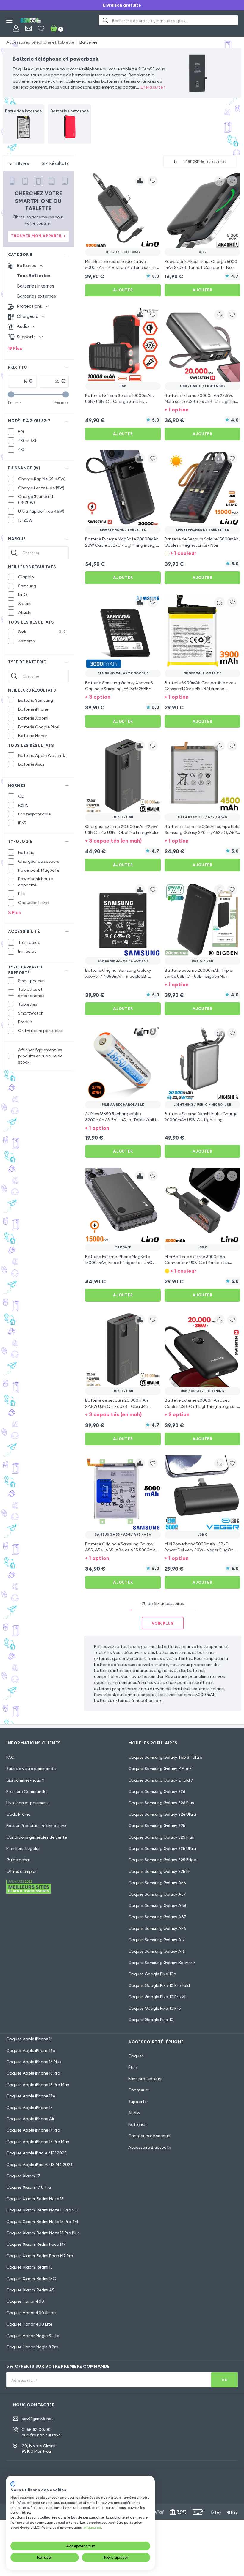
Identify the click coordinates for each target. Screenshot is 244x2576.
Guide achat (19, 1860)
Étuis (133, 2067)
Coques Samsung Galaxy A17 (157, 1940)
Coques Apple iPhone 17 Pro (33, 2130)
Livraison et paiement (28, 1803)
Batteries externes (36, 296)
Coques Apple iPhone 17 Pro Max (38, 2142)
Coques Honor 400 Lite (29, 2324)
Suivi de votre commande (31, 1769)
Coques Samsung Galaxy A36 (157, 1905)
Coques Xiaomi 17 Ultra (29, 2187)
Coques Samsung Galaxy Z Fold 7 (161, 1780)
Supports (137, 2102)
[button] (202, 409)
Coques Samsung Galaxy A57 (157, 1894)
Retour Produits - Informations (36, 1826)
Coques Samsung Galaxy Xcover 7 (162, 1963)
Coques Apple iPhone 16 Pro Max (38, 2085)
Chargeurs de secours (150, 2136)
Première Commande (26, 1791)
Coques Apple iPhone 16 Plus (34, 2062)
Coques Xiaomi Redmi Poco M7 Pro (40, 2256)
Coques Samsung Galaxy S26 (157, 1791)
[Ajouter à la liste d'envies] (153, 181)
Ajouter (123, 290)
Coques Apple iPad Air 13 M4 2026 (39, 2165)
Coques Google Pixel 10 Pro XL (157, 1997)
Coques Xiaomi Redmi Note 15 (35, 2199)
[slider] (11, 394)
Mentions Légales (23, 1848)
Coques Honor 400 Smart (32, 2313)
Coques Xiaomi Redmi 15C (31, 2279)
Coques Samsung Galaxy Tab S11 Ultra (165, 1757)
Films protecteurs (145, 2079)
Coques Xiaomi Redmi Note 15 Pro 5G (42, 2210)
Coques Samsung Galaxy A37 (157, 1917)
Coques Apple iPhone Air (30, 2119)
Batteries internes (36, 286)
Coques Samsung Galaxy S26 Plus (161, 1803)
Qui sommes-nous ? (25, 1780)
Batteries (89, 42)
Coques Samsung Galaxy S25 (157, 1826)
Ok (224, 2380)
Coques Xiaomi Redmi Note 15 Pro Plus (43, 2233)
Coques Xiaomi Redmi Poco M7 (36, 2244)
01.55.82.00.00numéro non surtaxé (41, 2432)
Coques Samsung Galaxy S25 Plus (161, 1837)
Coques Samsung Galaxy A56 (157, 1883)
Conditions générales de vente (37, 1837)
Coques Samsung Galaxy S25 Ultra (162, 1848)
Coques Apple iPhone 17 (29, 2108)
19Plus (15, 348)
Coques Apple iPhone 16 (29, 2039)
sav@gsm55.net (37, 2419)
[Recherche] (105, 20)
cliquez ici (92, 2527)
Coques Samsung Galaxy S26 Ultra (162, 1814)
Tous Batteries (34, 276)
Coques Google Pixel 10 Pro (155, 2008)
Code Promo (18, 1814)
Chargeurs (139, 2090)
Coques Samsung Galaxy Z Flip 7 (160, 1769)
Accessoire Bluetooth (150, 2147)
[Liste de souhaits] (41, 28)
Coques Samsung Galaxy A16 (157, 1951)
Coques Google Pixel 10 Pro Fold (159, 1985)
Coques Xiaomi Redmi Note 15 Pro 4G (42, 2222)
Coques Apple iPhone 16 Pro (33, 2073)
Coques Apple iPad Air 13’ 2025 (36, 2153)
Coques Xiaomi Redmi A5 (30, 2290)
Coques (136, 2056)
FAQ (10, 1757)
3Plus (14, 912)
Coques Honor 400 (25, 2301)
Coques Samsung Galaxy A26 (157, 1928)
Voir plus (163, 1623)
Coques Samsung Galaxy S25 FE (159, 1871)
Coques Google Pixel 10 (151, 2020)
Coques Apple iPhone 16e (31, 2050)
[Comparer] (140, 181)
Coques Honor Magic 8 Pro (32, 2347)
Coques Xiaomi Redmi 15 (29, 2267)
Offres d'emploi (21, 1871)
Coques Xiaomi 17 (23, 2176)
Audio (134, 2113)
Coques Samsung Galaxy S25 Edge (162, 1860)
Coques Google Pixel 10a (152, 1974)
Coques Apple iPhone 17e (31, 2096)
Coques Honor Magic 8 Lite (33, 2336)
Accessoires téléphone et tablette (40, 42)
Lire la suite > (153, 87)
